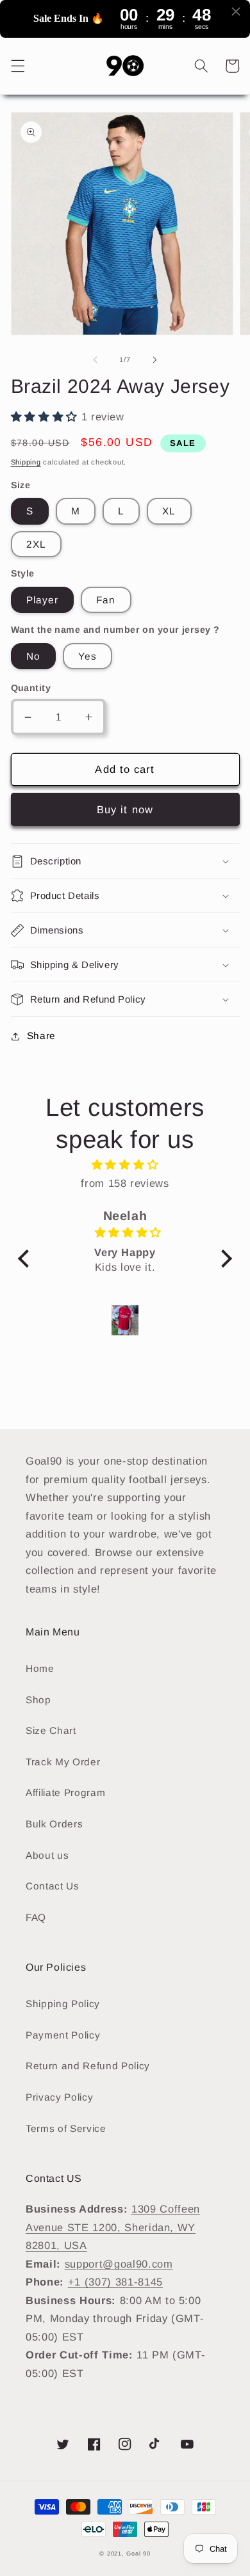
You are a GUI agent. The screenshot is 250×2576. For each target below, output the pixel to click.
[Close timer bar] (236, 12)
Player (43, 600)
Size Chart (51, 1730)
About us (47, 1855)
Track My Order (63, 1762)
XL (169, 511)
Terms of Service (66, 2128)
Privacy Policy (59, 2097)
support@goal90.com (119, 2264)
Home (40, 1668)
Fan (106, 600)
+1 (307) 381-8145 (115, 2282)
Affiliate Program (65, 1793)
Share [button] (41, 1036)
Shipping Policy (63, 2004)
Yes (88, 656)
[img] (125, 1165)
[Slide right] (154, 360)
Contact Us (53, 1886)
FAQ (36, 1917)
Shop (38, 1700)
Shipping (26, 462)
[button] (17, 66)
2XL (36, 544)
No (33, 656)
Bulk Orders (54, 1824)
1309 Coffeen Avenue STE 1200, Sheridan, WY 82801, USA (113, 2227)
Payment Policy (63, 2035)
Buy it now (125, 809)
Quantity (31, 688)
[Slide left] (96, 360)
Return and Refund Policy (88, 2066)
